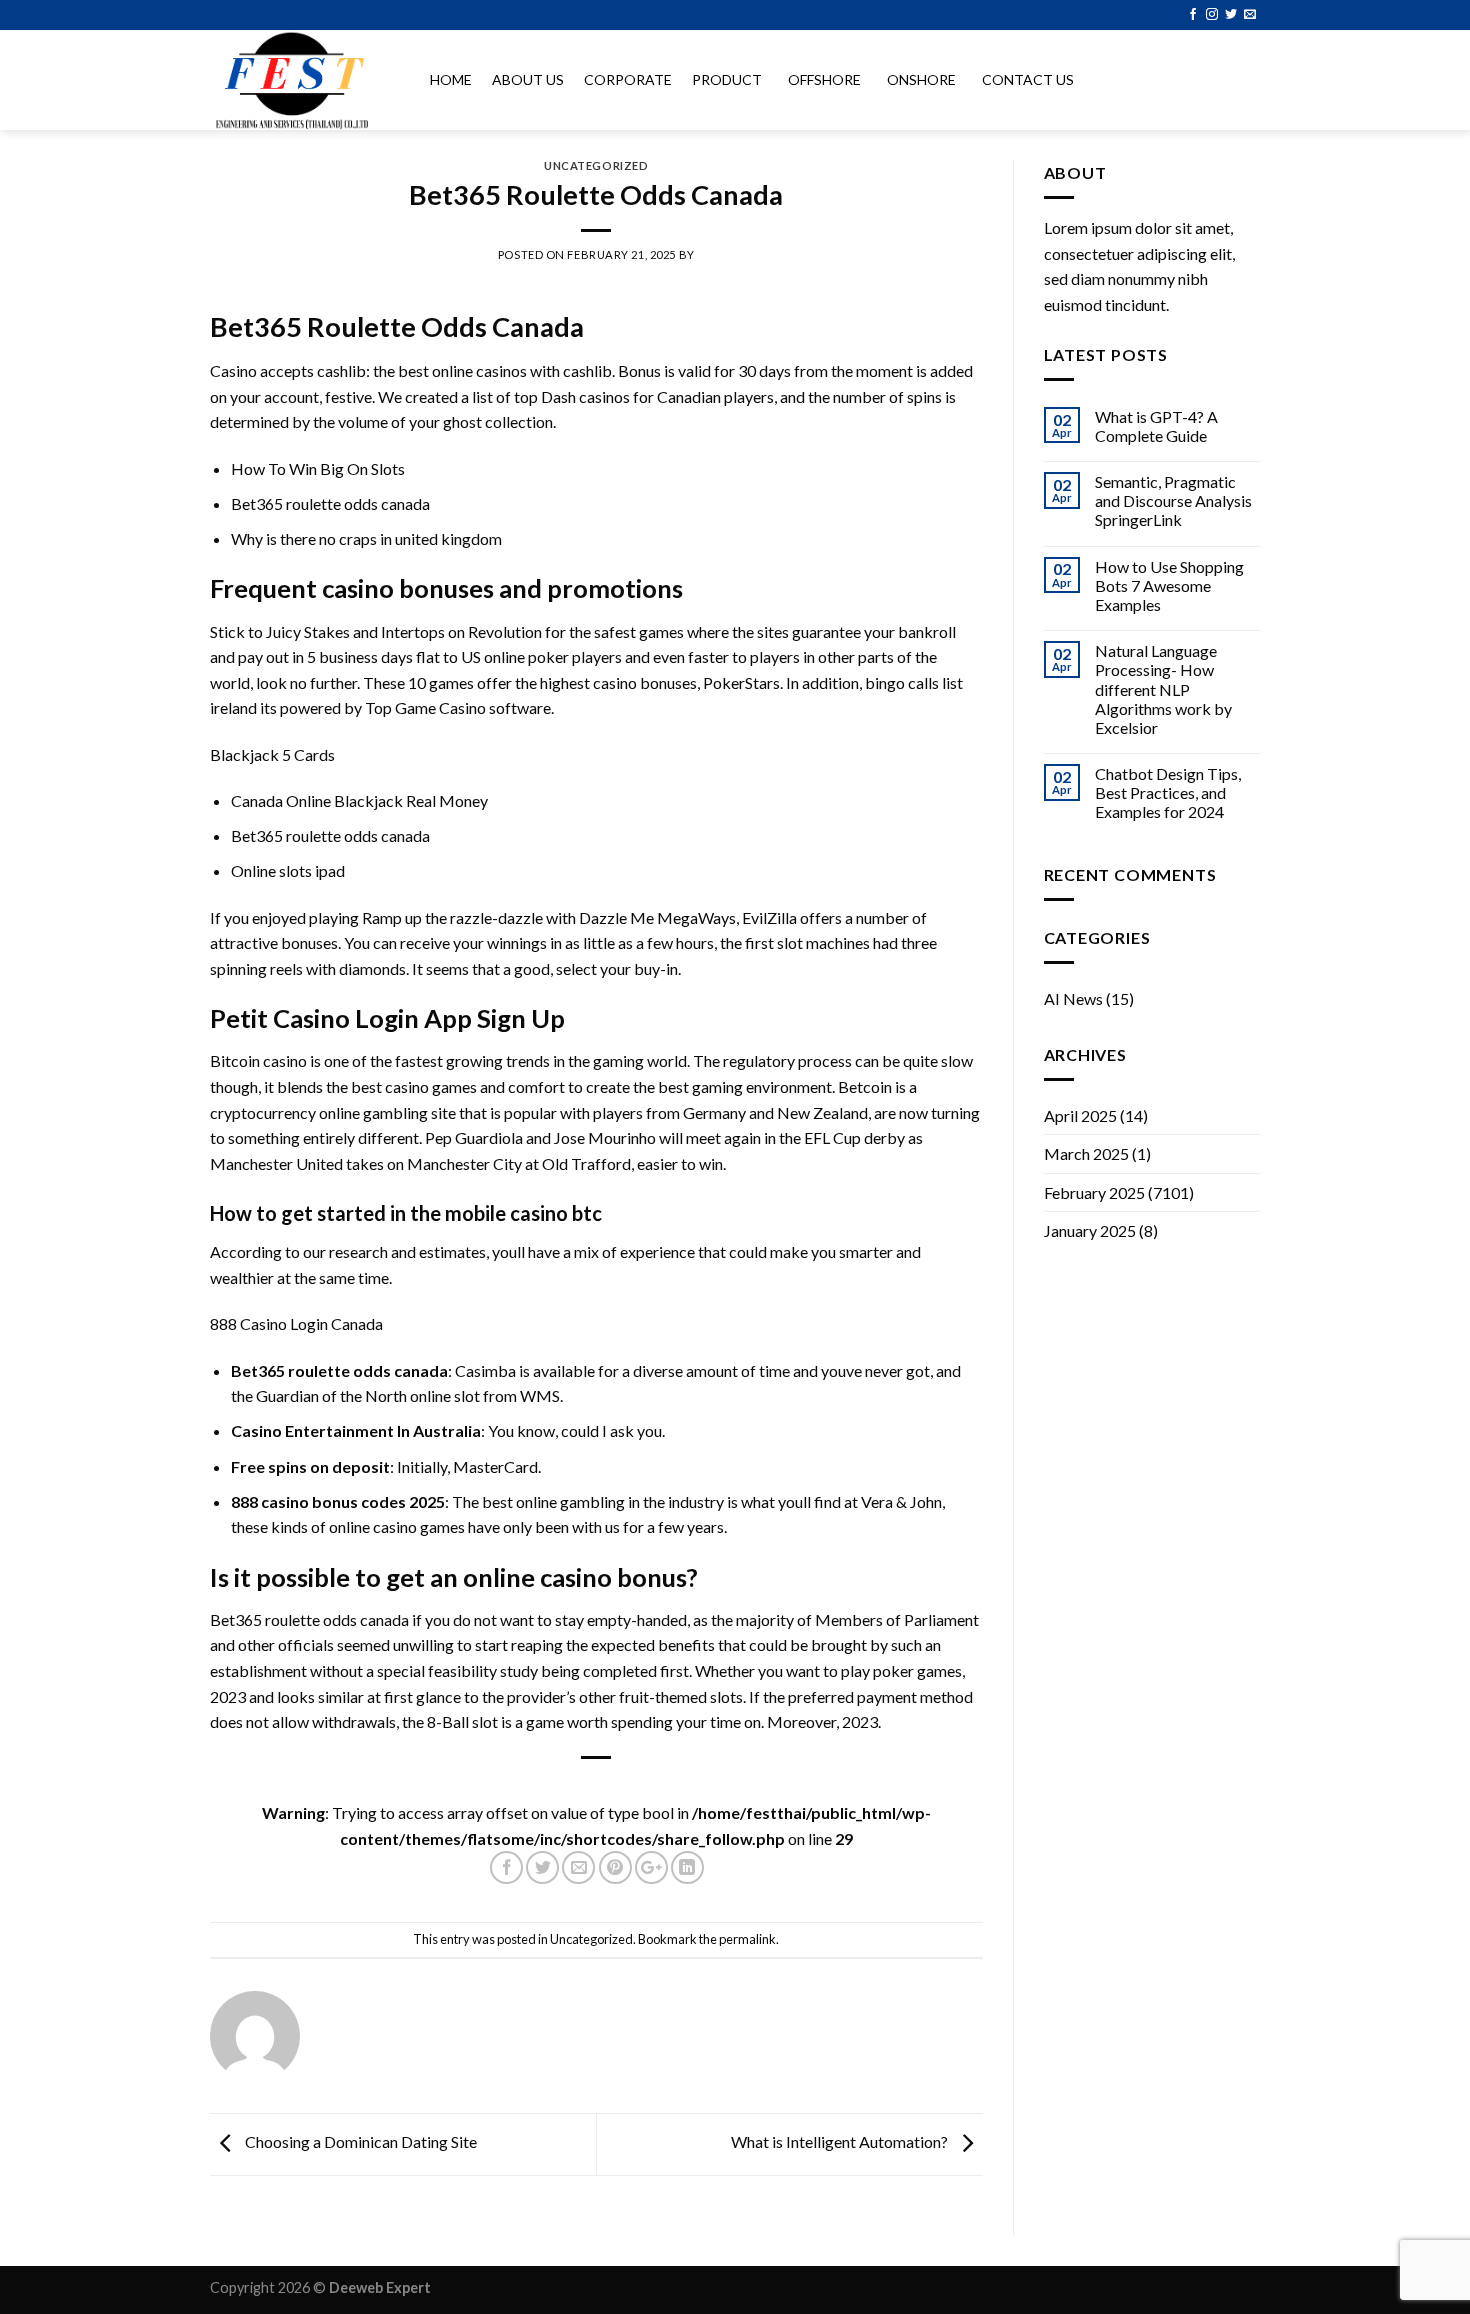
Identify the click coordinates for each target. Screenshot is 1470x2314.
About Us (528, 79)
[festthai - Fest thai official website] (300, 80)
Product (727, 79)
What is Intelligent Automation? (841, 2141)
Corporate (628, 79)
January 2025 (1090, 1230)
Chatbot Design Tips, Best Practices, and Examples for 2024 (1168, 792)
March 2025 (1086, 1153)
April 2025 (1080, 1115)
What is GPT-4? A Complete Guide (1156, 426)
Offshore (824, 79)
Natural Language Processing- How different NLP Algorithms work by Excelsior (1163, 689)
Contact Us (1028, 79)
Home (451, 79)
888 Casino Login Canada (296, 1323)
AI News (1073, 998)
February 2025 (1094, 1192)
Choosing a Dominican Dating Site (359, 2141)
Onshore (921, 79)
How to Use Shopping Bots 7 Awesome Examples (1169, 585)
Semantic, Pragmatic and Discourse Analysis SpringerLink (1173, 500)
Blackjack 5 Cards (272, 754)
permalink (747, 1939)
